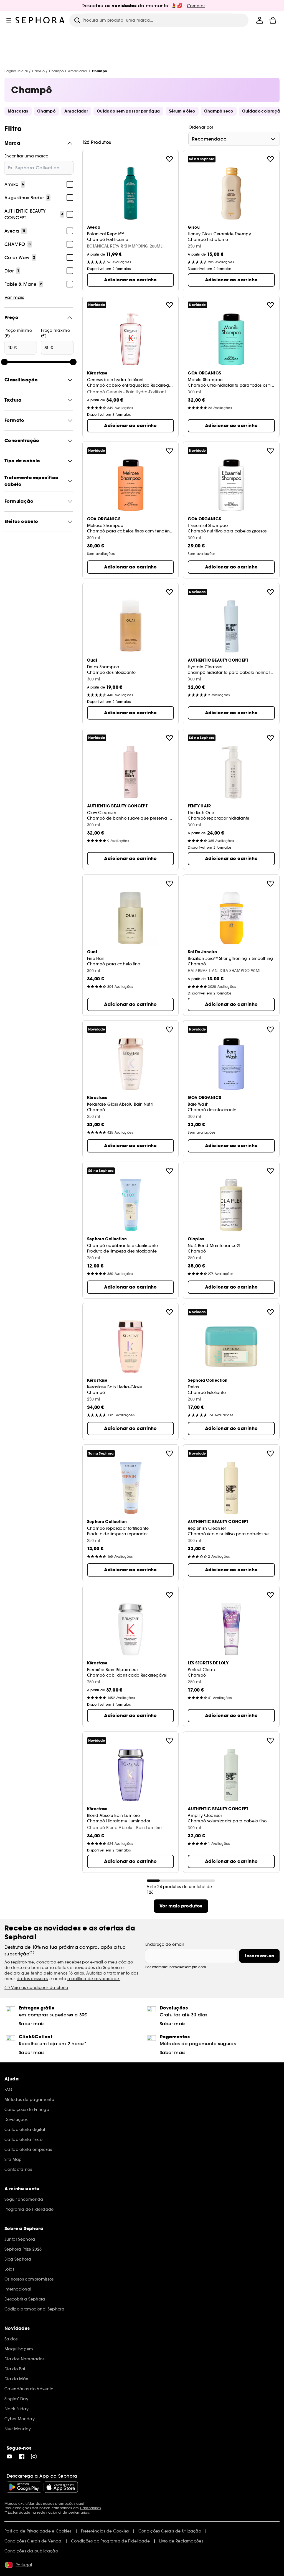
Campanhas (91, 2508)
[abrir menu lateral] (9, 20)
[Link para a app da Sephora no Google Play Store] (24, 2487)
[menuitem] (260, 20)
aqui (80, 2504)
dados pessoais (32, 1979)
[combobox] (234, 139)
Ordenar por (201, 127)
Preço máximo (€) (55, 333)
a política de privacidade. (94, 1979)
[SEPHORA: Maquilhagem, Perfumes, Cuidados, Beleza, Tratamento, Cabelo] (40, 20)
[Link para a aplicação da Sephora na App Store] (61, 2487)
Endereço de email (164, 1944)
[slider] (4, 362)
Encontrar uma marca (27, 156)
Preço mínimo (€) (18, 333)
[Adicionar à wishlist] (169, 159)
